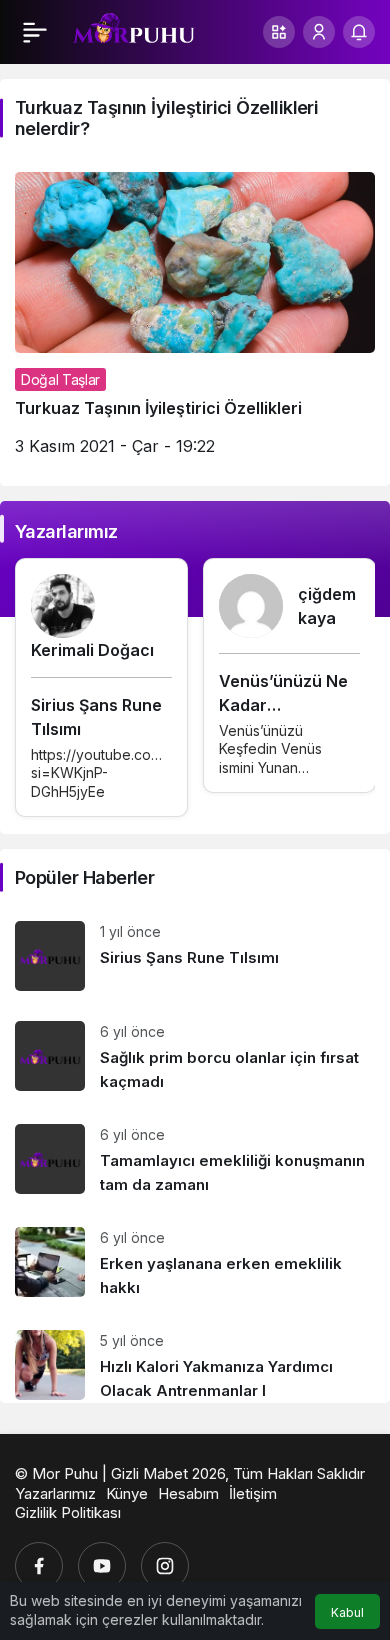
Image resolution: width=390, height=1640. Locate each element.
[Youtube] (102, 1566)
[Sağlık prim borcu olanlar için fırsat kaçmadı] (195, 1057)
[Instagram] (165, 1566)
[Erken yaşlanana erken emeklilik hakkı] (195, 1263)
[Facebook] (39, 1566)
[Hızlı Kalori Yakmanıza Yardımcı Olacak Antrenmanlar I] (195, 1359)
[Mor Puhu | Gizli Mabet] (133, 30)
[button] (279, 32)
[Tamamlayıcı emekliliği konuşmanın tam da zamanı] (195, 1160)
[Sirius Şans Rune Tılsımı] (195, 956)
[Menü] (35, 32)
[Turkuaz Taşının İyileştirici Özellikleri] (195, 321)
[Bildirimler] (359, 32)
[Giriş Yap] (319, 32)
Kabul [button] (347, 1612)
